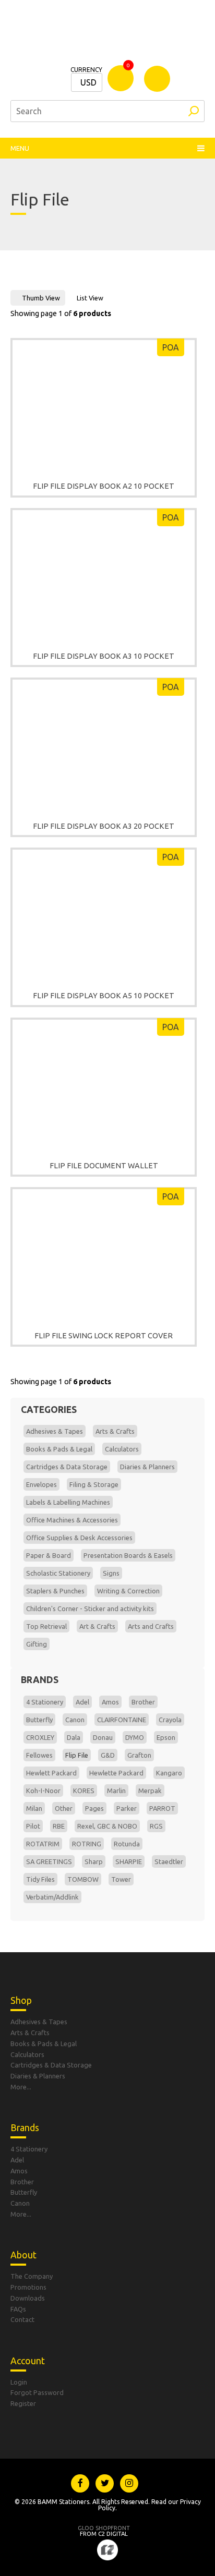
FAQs (18, 2309)
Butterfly (39, 1720)
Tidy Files (40, 1879)
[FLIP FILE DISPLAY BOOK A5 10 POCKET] (104, 915)
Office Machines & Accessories (72, 1520)
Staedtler (169, 1861)
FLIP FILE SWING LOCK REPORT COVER (104, 1336)
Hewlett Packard (51, 1773)
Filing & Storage (94, 1484)
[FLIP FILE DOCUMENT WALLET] (104, 1085)
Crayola (170, 1720)
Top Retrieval (46, 1626)
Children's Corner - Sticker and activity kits (90, 1609)
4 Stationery (45, 1702)
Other (64, 1808)
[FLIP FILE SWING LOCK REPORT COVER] (104, 1254)
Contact (22, 2319)
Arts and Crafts (151, 1626)
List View (90, 298)
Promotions (28, 2287)
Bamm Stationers (107, 37)
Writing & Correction (128, 1591)
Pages (94, 1808)
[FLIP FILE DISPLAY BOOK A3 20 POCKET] (104, 745)
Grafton (139, 1755)
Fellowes (39, 1755)
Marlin (116, 1791)
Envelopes (41, 1484)
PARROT (162, 1808)
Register (23, 2403)
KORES (84, 1791)
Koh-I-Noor (43, 1791)
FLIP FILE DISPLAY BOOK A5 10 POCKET (104, 996)
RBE (59, 1826)
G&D (108, 1755)
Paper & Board (49, 1555)
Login (19, 2382)
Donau (103, 1737)
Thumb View (41, 298)
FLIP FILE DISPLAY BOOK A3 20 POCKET (104, 826)
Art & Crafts (97, 1626)
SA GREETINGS (49, 1861)
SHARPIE (129, 1861)
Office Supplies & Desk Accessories (79, 1538)
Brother (143, 1702)
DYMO (135, 1737)
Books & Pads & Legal (59, 1449)
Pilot (33, 1826)
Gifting (37, 1644)
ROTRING (87, 1844)
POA (171, 347)
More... (21, 2087)
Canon (75, 1720)
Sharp (94, 1861)
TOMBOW (83, 1879)
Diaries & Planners (147, 1467)
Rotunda (127, 1844)
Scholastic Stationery (58, 1573)
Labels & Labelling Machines (68, 1502)
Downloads (28, 2298)
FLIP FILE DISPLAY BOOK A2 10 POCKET (104, 486)
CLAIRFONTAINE (122, 1720)
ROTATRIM (43, 1844)
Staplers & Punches (55, 1591)
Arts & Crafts (115, 1431)
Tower (121, 1879)
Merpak (150, 1791)
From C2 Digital (104, 2531)
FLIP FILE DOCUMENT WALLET (104, 1166)
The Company (32, 2276)
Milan (34, 1808)
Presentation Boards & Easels (128, 1555)
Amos (110, 1702)
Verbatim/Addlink (52, 1897)
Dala (74, 1737)
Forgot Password (37, 2392)
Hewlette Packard (116, 1773)
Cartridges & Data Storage (67, 1467)
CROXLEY (40, 1737)
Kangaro (169, 1773)
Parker (127, 1808)
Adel (82, 1702)
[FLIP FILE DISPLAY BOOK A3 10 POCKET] (104, 575)
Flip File (77, 1755)
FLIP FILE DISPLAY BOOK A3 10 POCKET (104, 656)
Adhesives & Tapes (55, 1431)
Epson (166, 1737)
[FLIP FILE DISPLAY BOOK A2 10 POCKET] (104, 405)
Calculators (122, 1449)
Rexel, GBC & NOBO (107, 1826)
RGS (156, 1826)
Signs (111, 1573)
